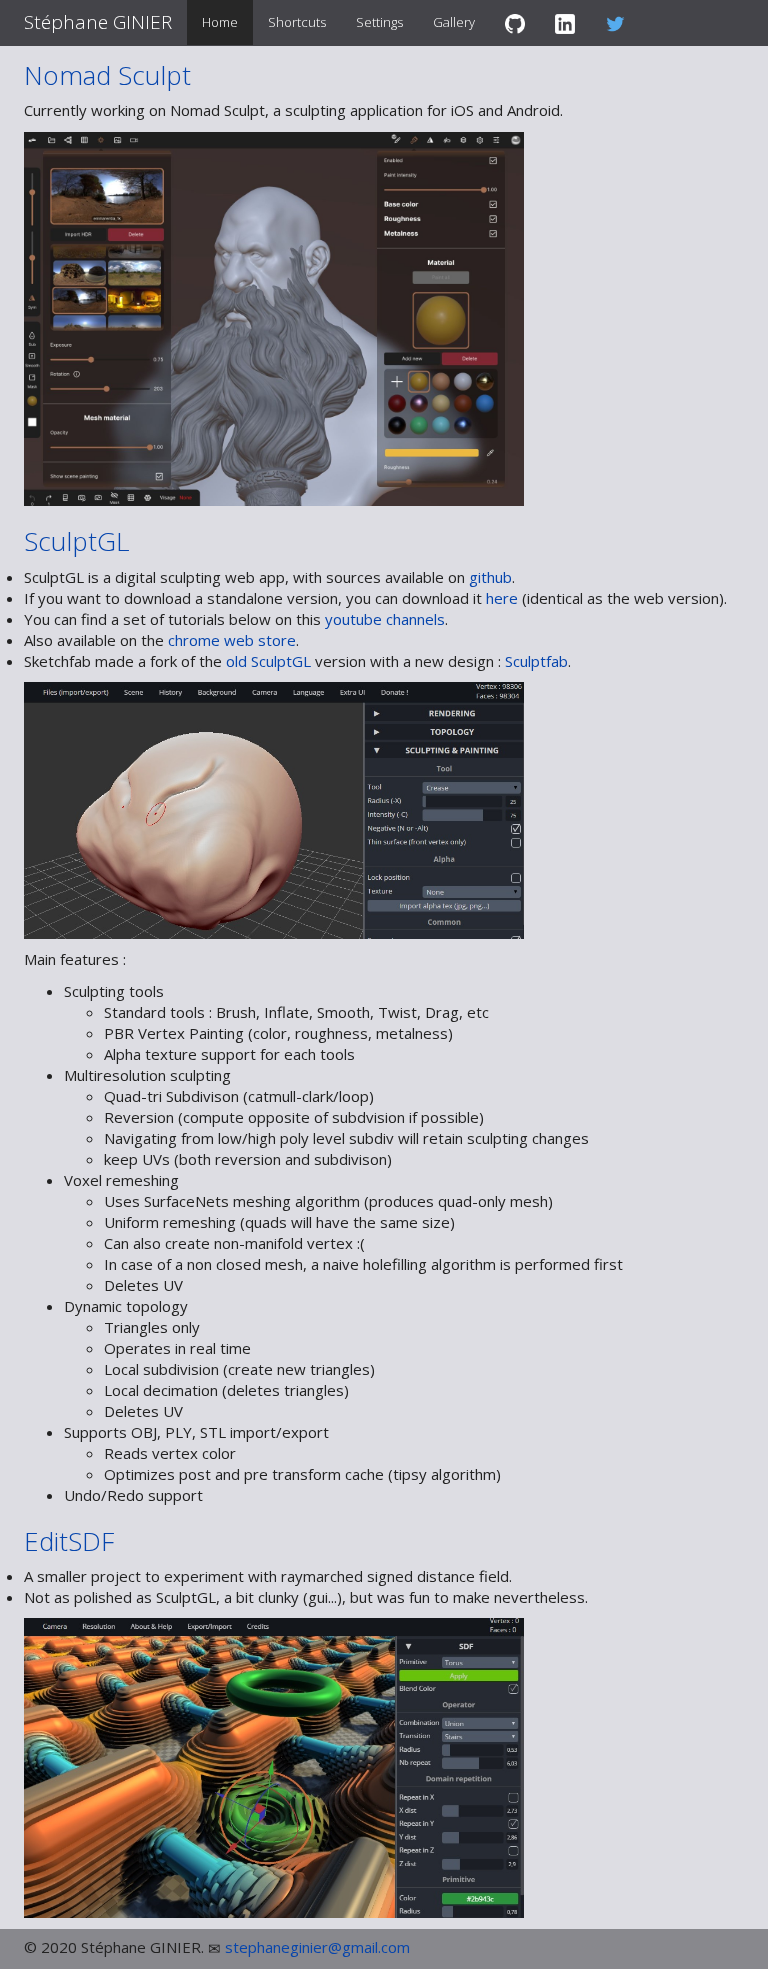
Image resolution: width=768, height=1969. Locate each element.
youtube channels (385, 619)
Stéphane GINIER (98, 22)
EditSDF (69, 1541)
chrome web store (232, 640)
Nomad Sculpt (107, 75)
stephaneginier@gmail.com (317, 1947)
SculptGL (76, 541)
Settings (379, 22)
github (490, 577)
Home (220, 22)
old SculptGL (268, 661)
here (502, 598)
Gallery (454, 22)
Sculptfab (536, 661)
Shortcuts (297, 22)
